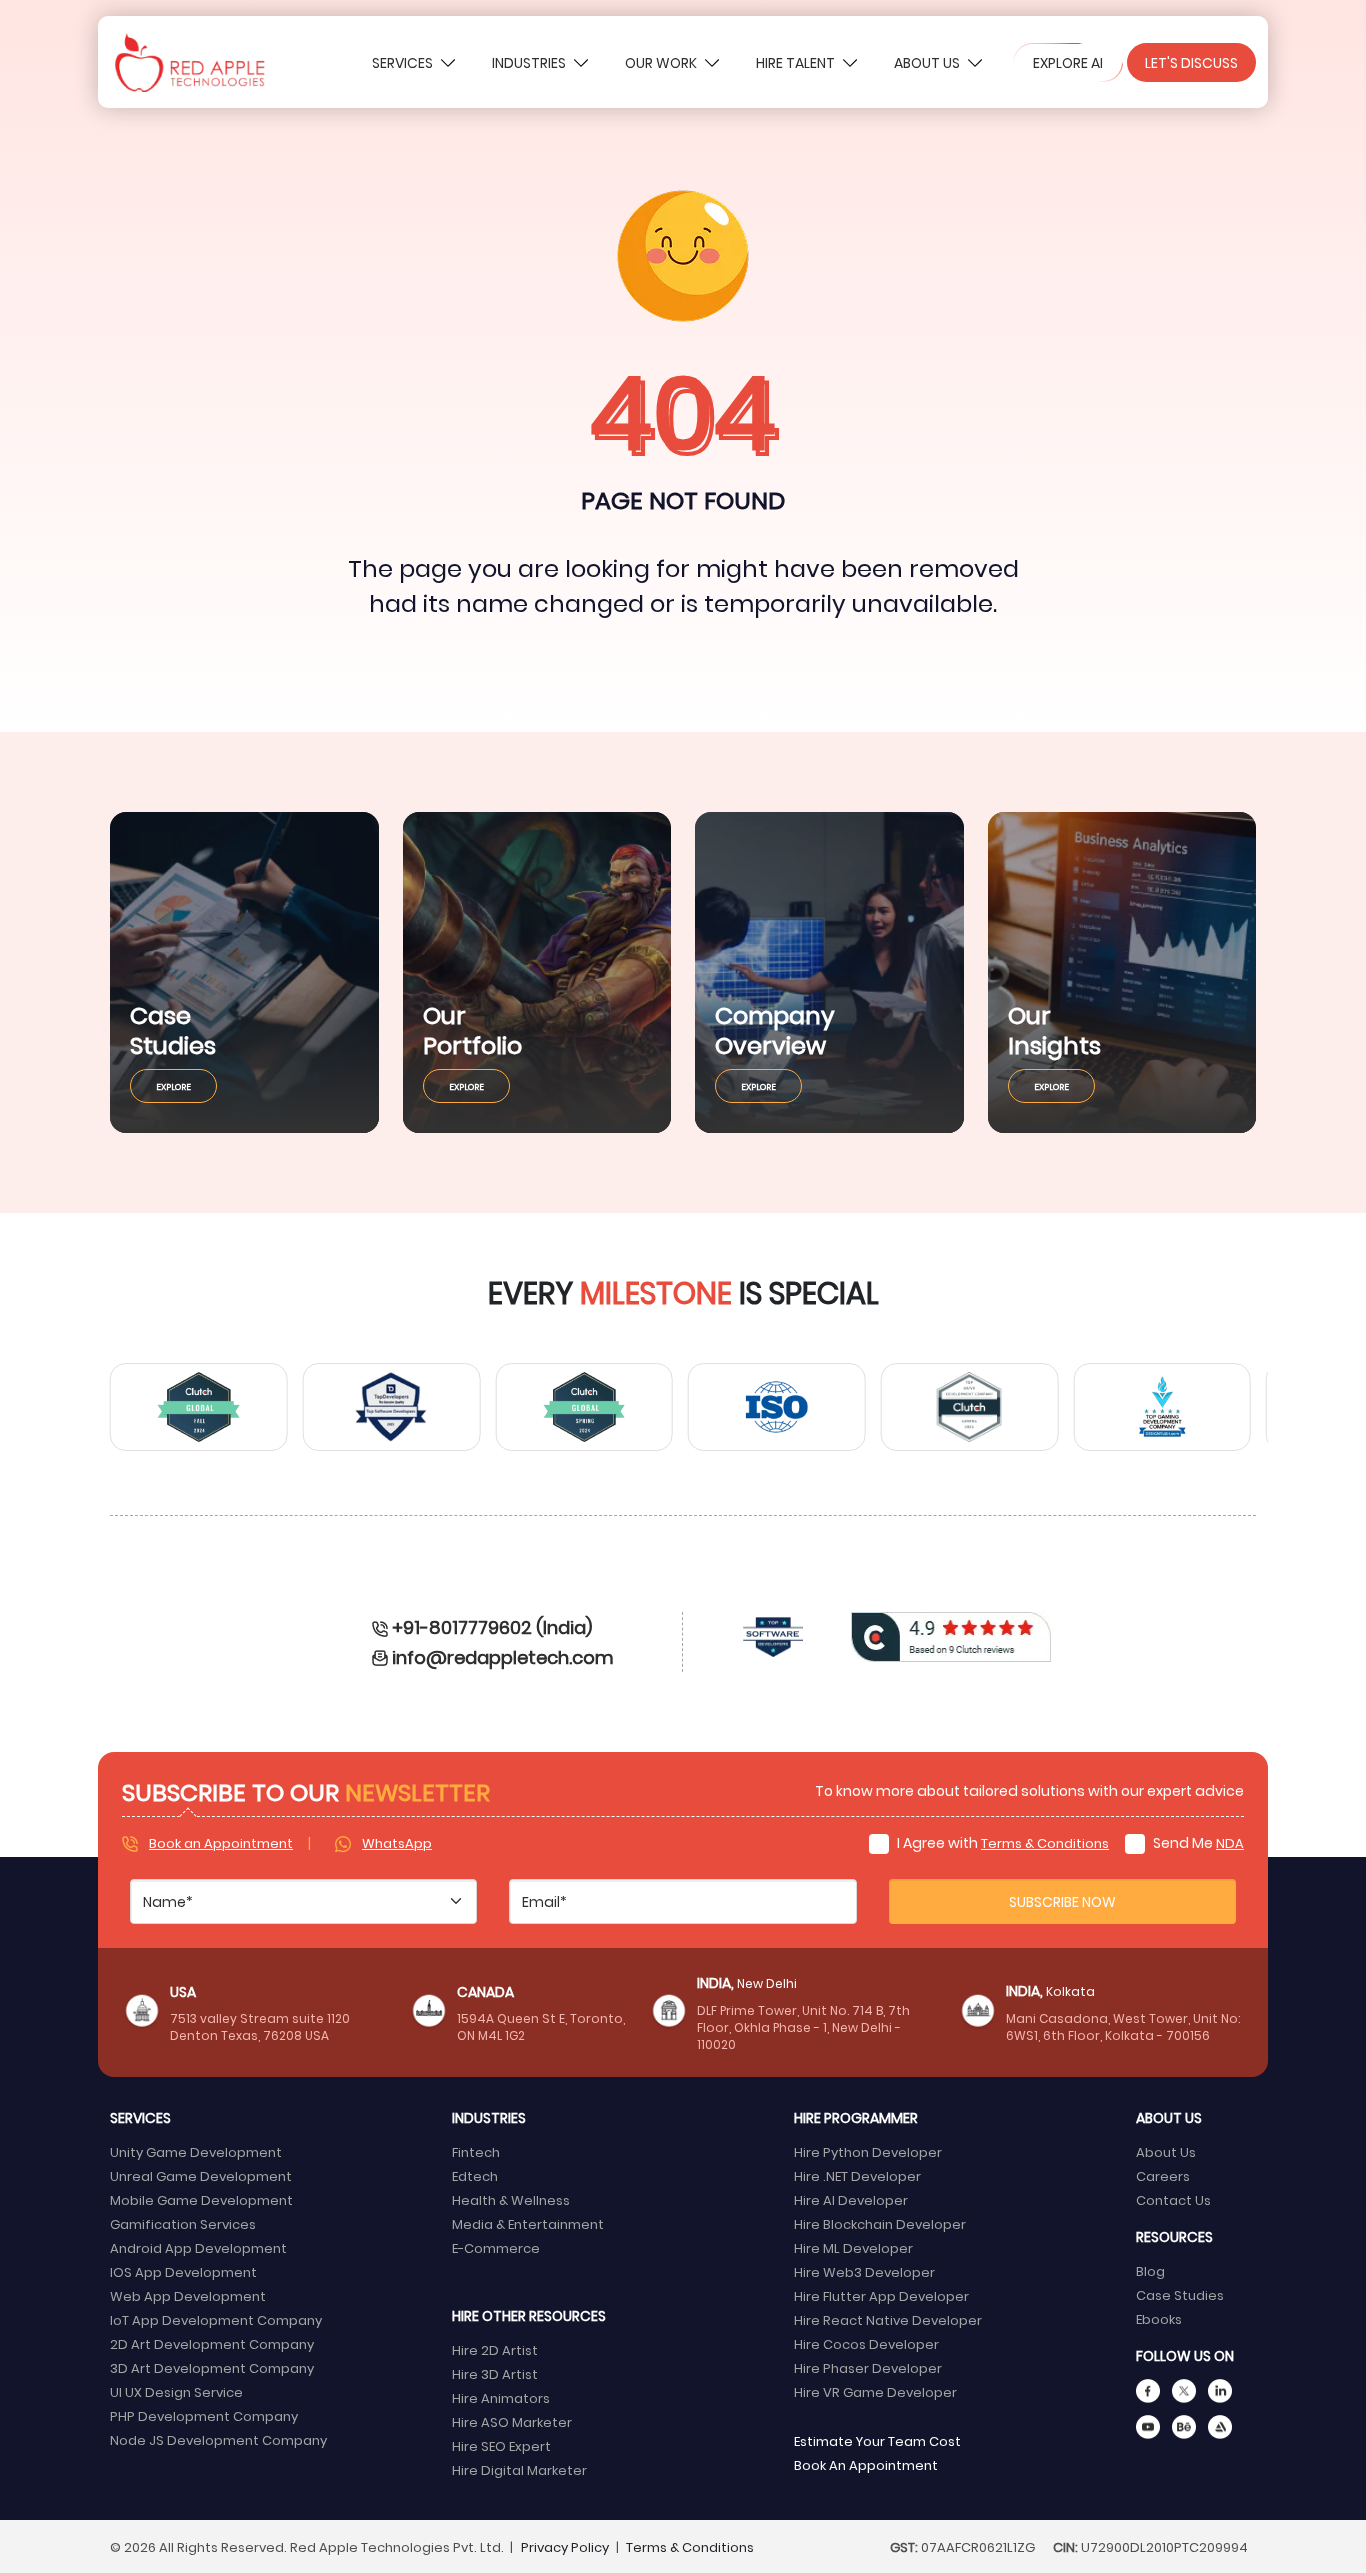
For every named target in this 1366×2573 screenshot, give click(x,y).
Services (404, 62)
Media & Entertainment (528, 2223)
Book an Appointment (221, 1842)
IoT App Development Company (216, 2319)
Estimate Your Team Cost (877, 2440)
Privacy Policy (565, 2546)
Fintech (476, 2151)
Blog (1150, 2270)
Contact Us (1173, 2199)
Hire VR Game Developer (875, 2391)
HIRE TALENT (797, 62)
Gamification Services (183, 2223)
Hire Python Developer (868, 2151)
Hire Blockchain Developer (880, 2223)
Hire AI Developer (851, 2199)
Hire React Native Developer (888, 2319)
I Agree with (1001, 1842)
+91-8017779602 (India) (492, 1626)
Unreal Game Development (201, 2175)
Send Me (1197, 1842)
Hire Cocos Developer (866, 2343)
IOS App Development (183, 2271)
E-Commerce (496, 2247)
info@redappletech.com (503, 1656)
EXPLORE (173, 1086)
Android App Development (198, 2247)
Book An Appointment (866, 2464)
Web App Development (188, 2295)
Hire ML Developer (853, 2247)
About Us (928, 62)
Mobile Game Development (201, 2199)
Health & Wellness (511, 2199)
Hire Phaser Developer (868, 2367)
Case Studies (1180, 2294)
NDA (1230, 1842)
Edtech (475, 2175)
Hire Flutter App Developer (881, 2295)
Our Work (662, 62)
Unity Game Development (196, 2151)
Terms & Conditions (1045, 1842)
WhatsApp (397, 1842)
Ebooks (1159, 2318)
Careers (1163, 2175)
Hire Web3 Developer (864, 2271)
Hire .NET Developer (857, 2175)
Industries (530, 62)
